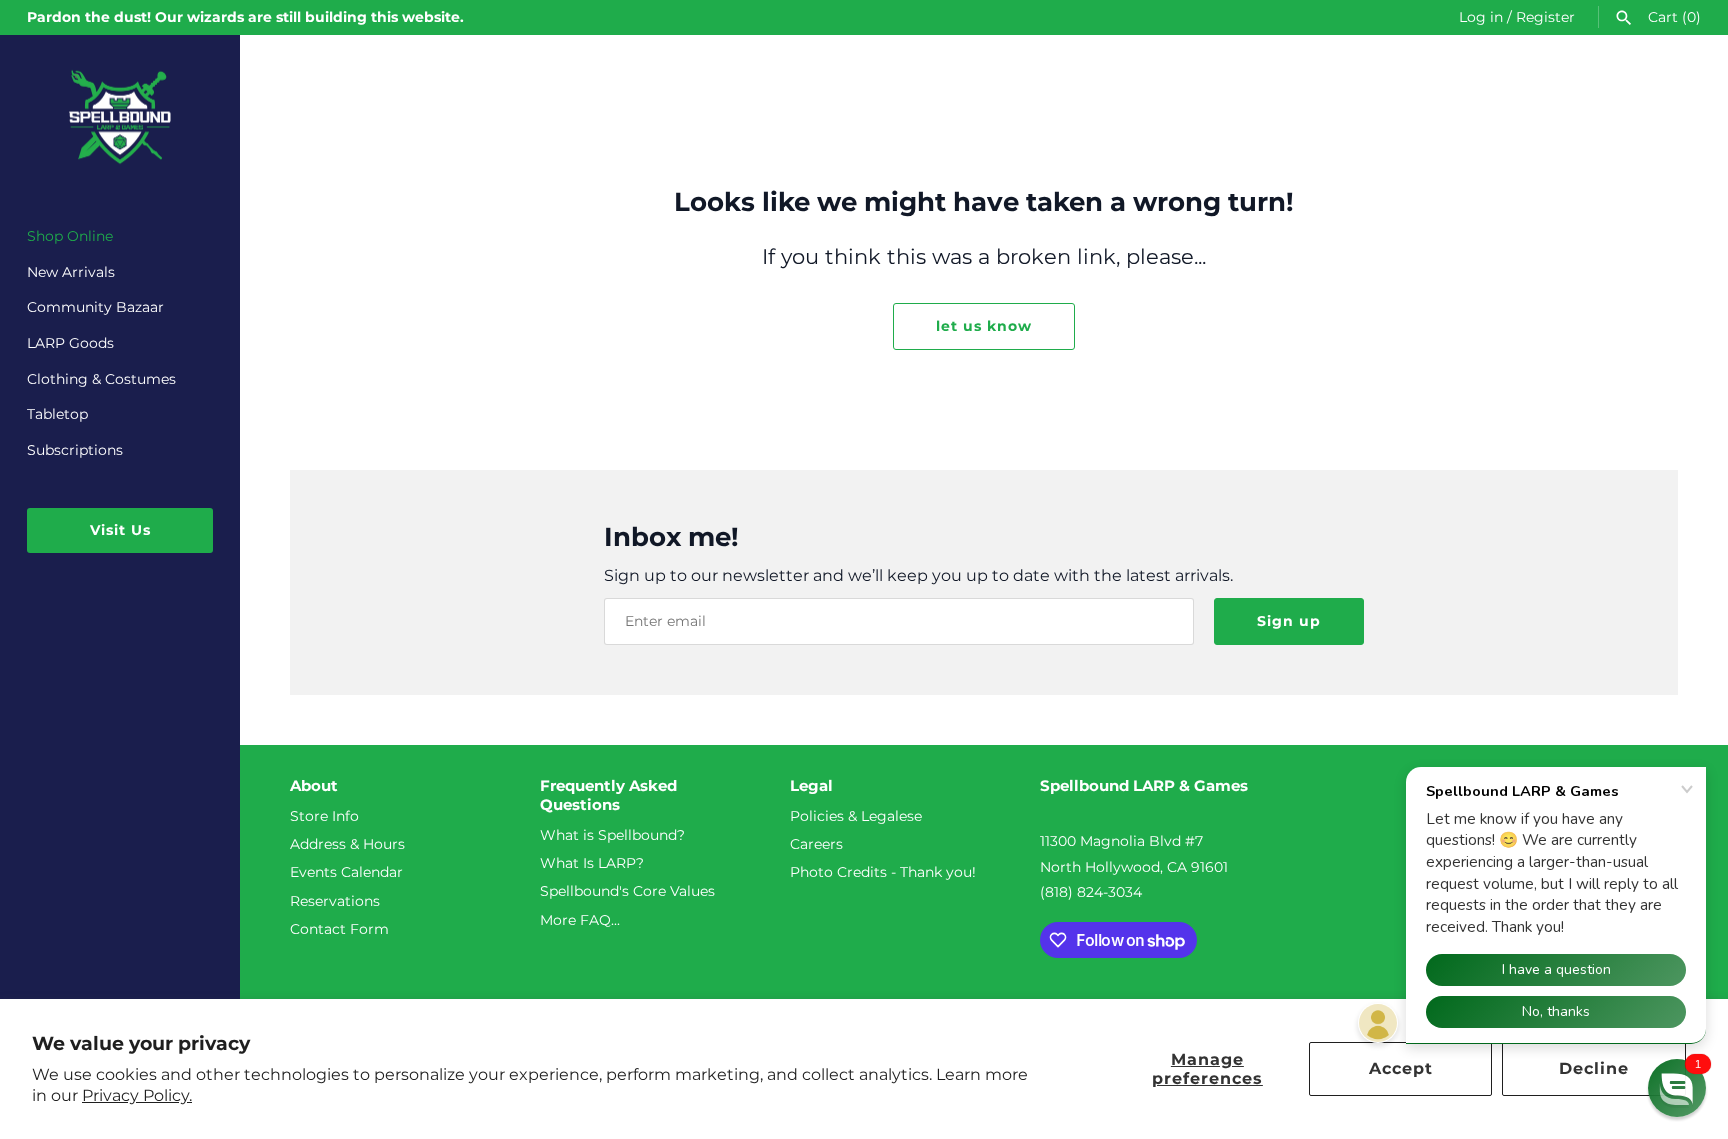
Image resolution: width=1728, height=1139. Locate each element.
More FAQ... (580, 920)
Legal (811, 786)
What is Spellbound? (612, 835)
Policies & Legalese (856, 816)
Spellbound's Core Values (627, 891)
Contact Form (339, 929)
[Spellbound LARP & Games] (120, 117)
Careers (816, 844)
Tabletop (57, 414)
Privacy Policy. (137, 1095)
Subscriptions (75, 450)
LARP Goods (70, 343)
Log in (1481, 17)
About (314, 786)
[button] (1677, 1088)
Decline (1594, 1068)
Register (1545, 17)
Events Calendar (346, 872)
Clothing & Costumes (101, 379)
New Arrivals (71, 272)
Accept (1401, 1068)
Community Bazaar (95, 307)
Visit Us (120, 530)
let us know (984, 326)
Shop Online (70, 236)
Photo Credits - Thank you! (883, 872)
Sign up (1289, 621)
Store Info (324, 816)
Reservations (335, 901)
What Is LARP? (592, 863)
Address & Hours (347, 844)
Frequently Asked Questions (608, 795)
